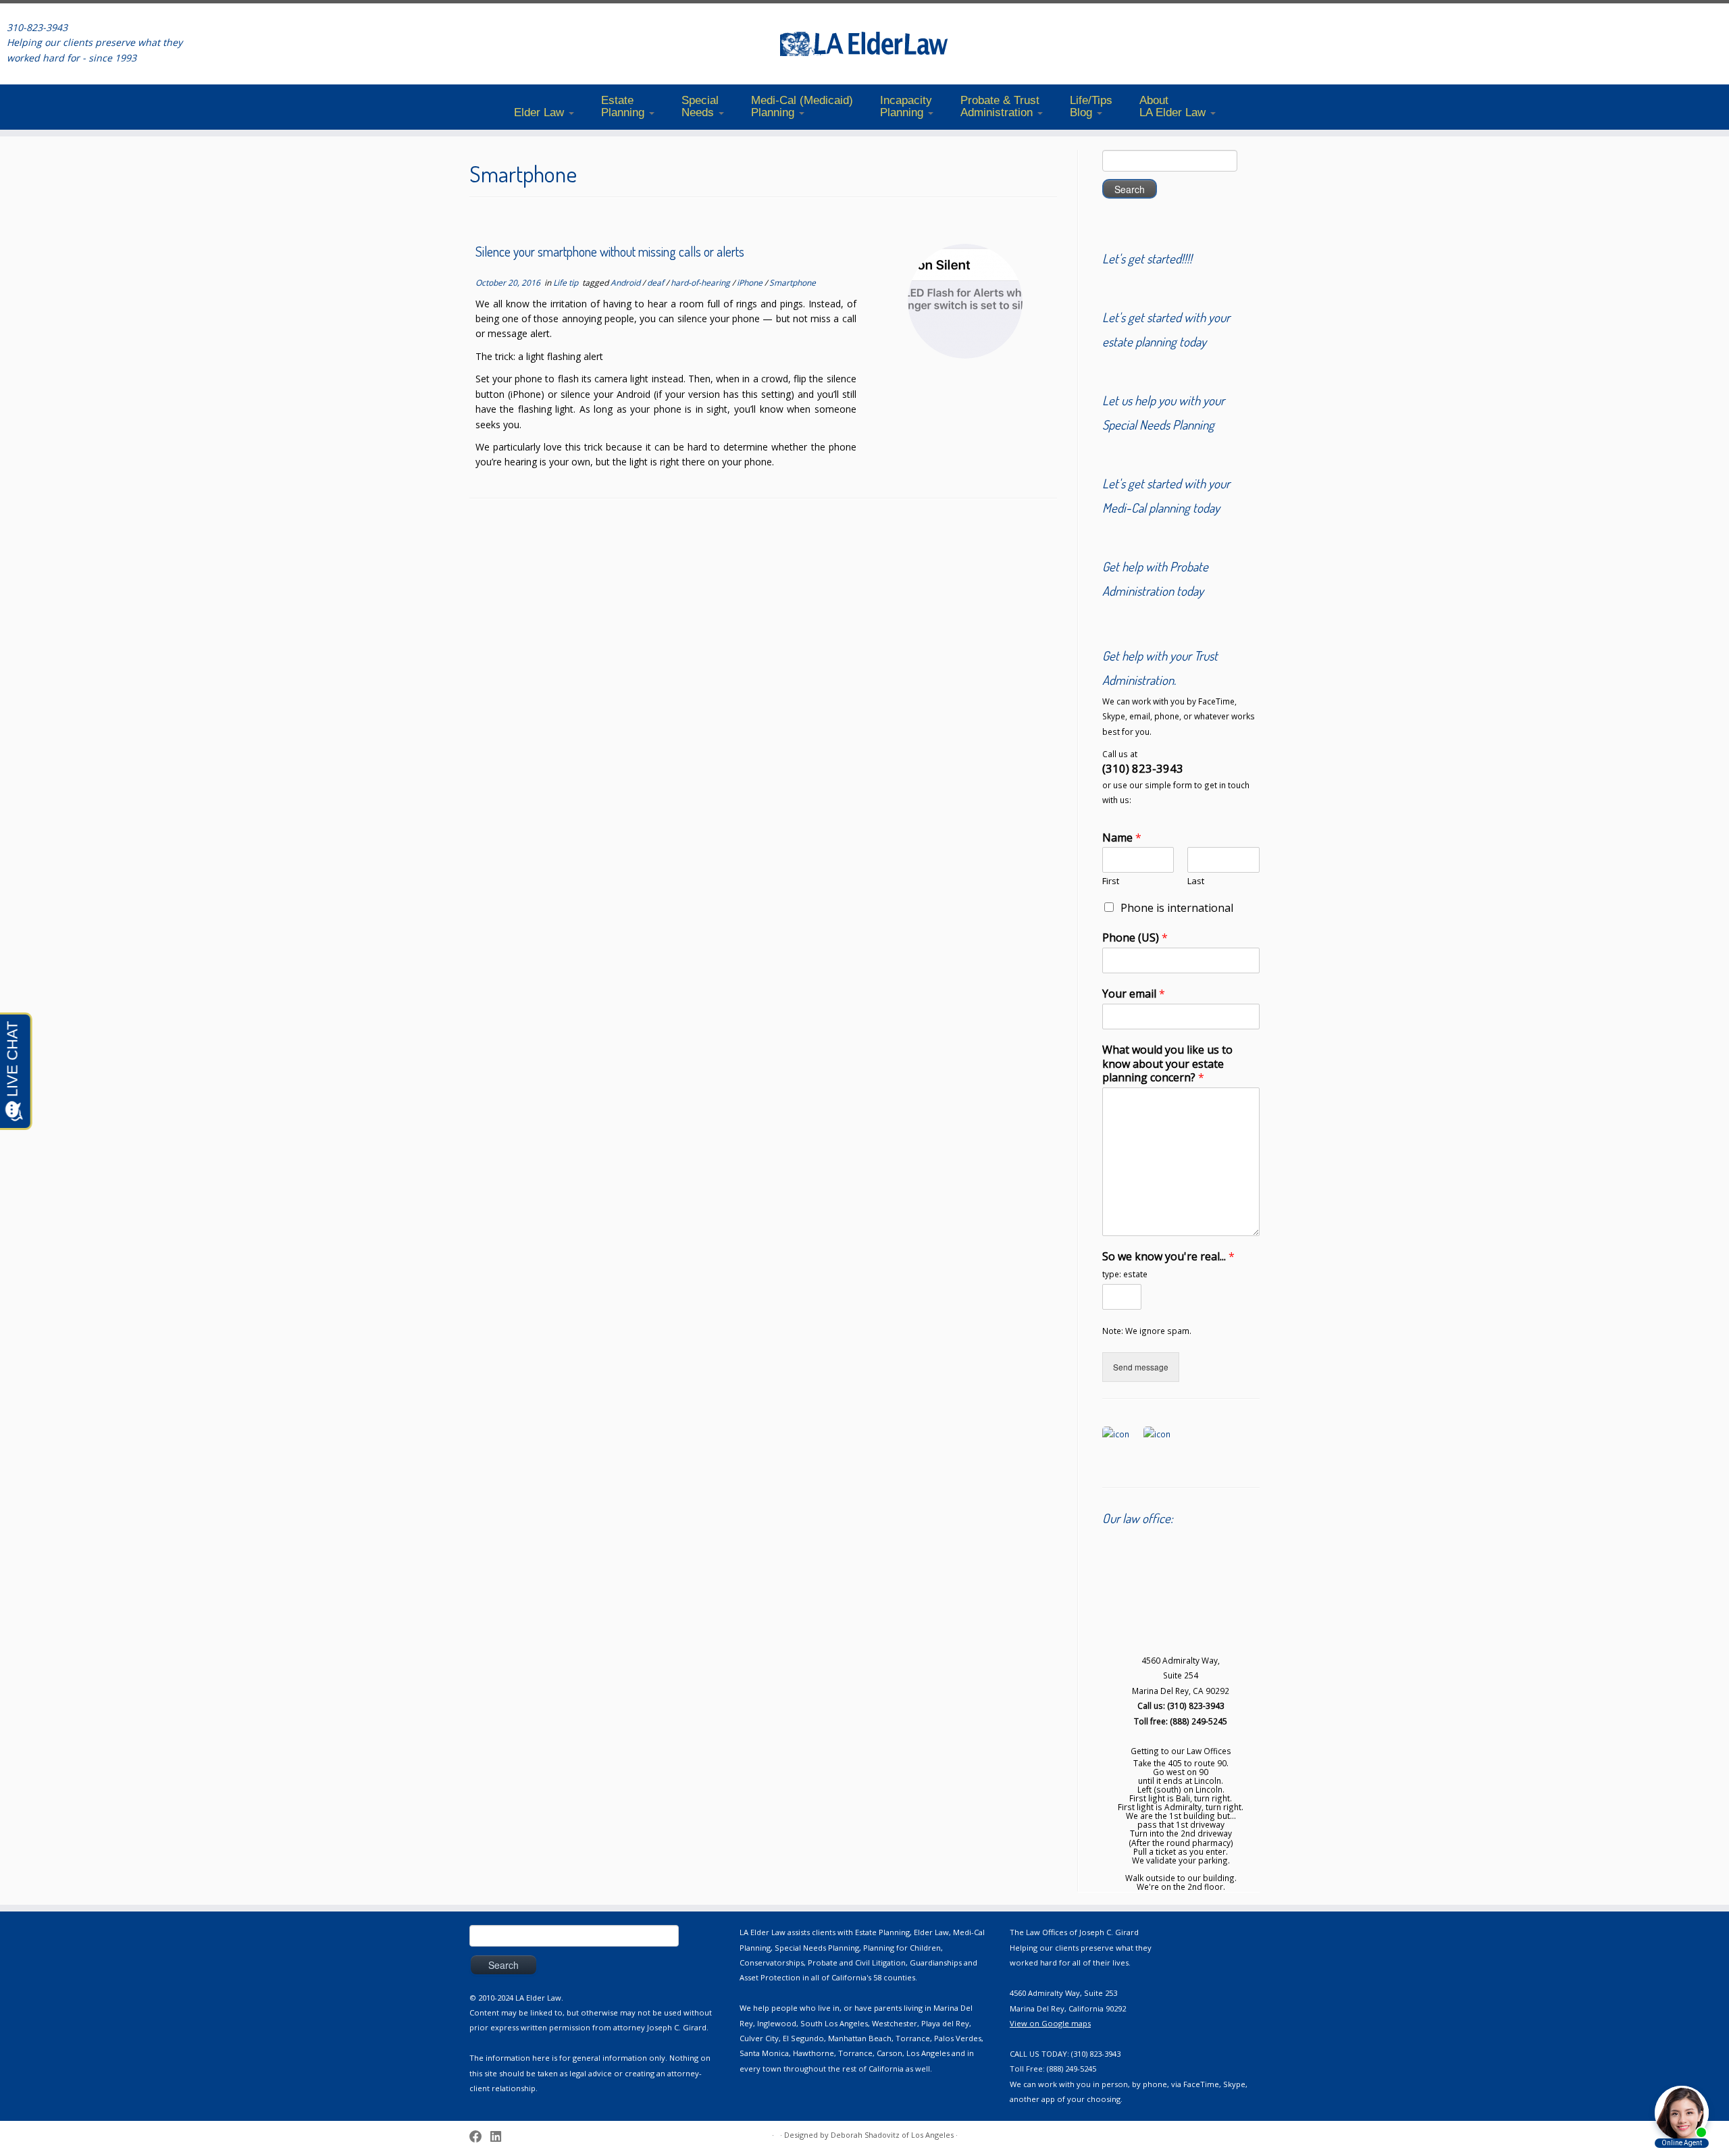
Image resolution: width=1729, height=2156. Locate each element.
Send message (1141, 1367)
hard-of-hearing (701, 283)
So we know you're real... (1168, 1257)
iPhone (751, 283)
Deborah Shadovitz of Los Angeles (892, 2135)
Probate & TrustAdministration (1000, 106)
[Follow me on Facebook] (480, 2136)
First (1111, 881)
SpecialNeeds (700, 106)
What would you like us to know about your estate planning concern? (1167, 1064)
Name (1122, 838)
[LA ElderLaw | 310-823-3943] (864, 44)
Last (1196, 881)
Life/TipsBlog (1091, 106)
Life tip (567, 283)
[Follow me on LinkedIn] (500, 2136)
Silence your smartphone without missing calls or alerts (610, 252)
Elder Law (541, 112)
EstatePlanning (624, 106)
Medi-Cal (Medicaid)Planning (802, 106)
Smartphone (793, 283)
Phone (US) (1135, 938)
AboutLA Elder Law (1174, 106)
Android (626, 283)
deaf (656, 283)
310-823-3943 (37, 27)
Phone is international (1177, 908)
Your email (1134, 994)
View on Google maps (1050, 2023)
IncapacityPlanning (906, 106)
